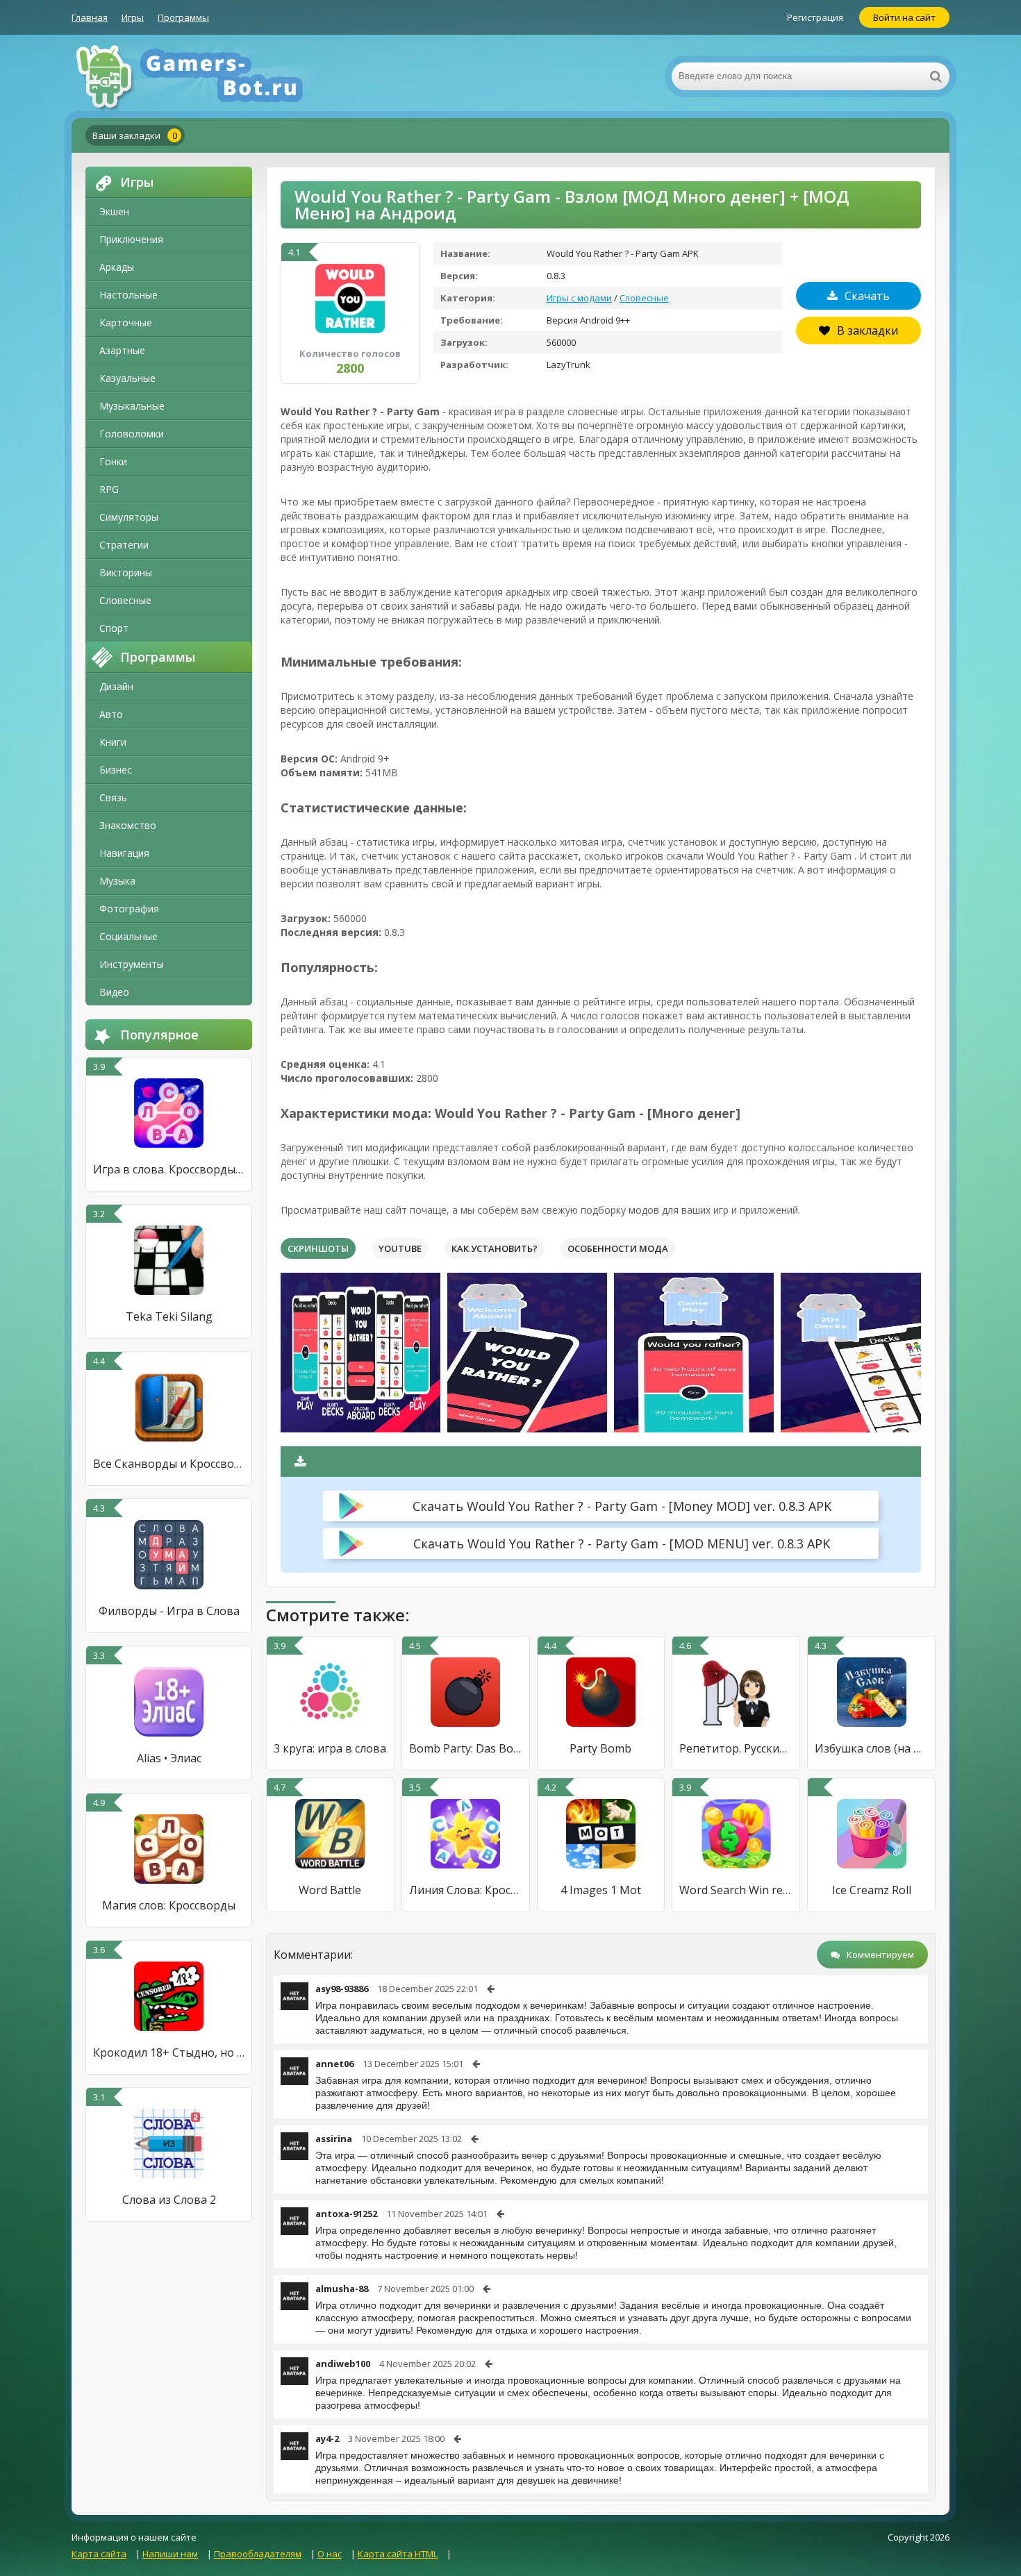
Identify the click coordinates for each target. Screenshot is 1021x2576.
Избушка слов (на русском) (871, 1748)
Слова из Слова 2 (169, 2200)
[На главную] (210, 76)
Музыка (117, 881)
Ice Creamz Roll (872, 1890)
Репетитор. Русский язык (736, 1748)
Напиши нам (170, 2554)
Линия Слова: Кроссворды (466, 1890)
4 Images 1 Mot (601, 1890)
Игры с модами (579, 298)
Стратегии (124, 545)
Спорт (114, 628)
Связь (113, 797)
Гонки (113, 461)
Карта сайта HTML (398, 2554)
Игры (133, 17)
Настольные (128, 295)
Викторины (126, 572)
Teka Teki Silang (169, 1316)
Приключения (131, 239)
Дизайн (116, 686)
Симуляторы (129, 517)
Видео (114, 992)
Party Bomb (600, 1748)
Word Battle (330, 1890)
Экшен (114, 211)
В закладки (868, 331)
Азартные (122, 350)
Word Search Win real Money (736, 1890)
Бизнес (116, 770)
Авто (111, 714)
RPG (109, 489)
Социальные (128, 936)
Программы (183, 17)
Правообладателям (258, 2554)
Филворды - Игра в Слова (169, 1611)
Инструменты (132, 964)
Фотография (129, 909)
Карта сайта (99, 2554)
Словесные (125, 600)
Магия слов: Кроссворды (169, 1905)
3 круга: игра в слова (330, 1748)
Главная (90, 17)
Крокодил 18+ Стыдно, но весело (169, 2052)
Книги (113, 742)
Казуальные (127, 378)
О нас (330, 2554)
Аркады (117, 267)
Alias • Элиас (169, 1758)
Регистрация (815, 17)
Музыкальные (132, 406)
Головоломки (132, 434)
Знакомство (128, 825)
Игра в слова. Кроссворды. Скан (169, 1169)
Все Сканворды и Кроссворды (169, 1464)
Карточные (126, 323)
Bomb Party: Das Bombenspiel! (466, 1748)
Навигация (124, 853)
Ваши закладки (135, 135)
